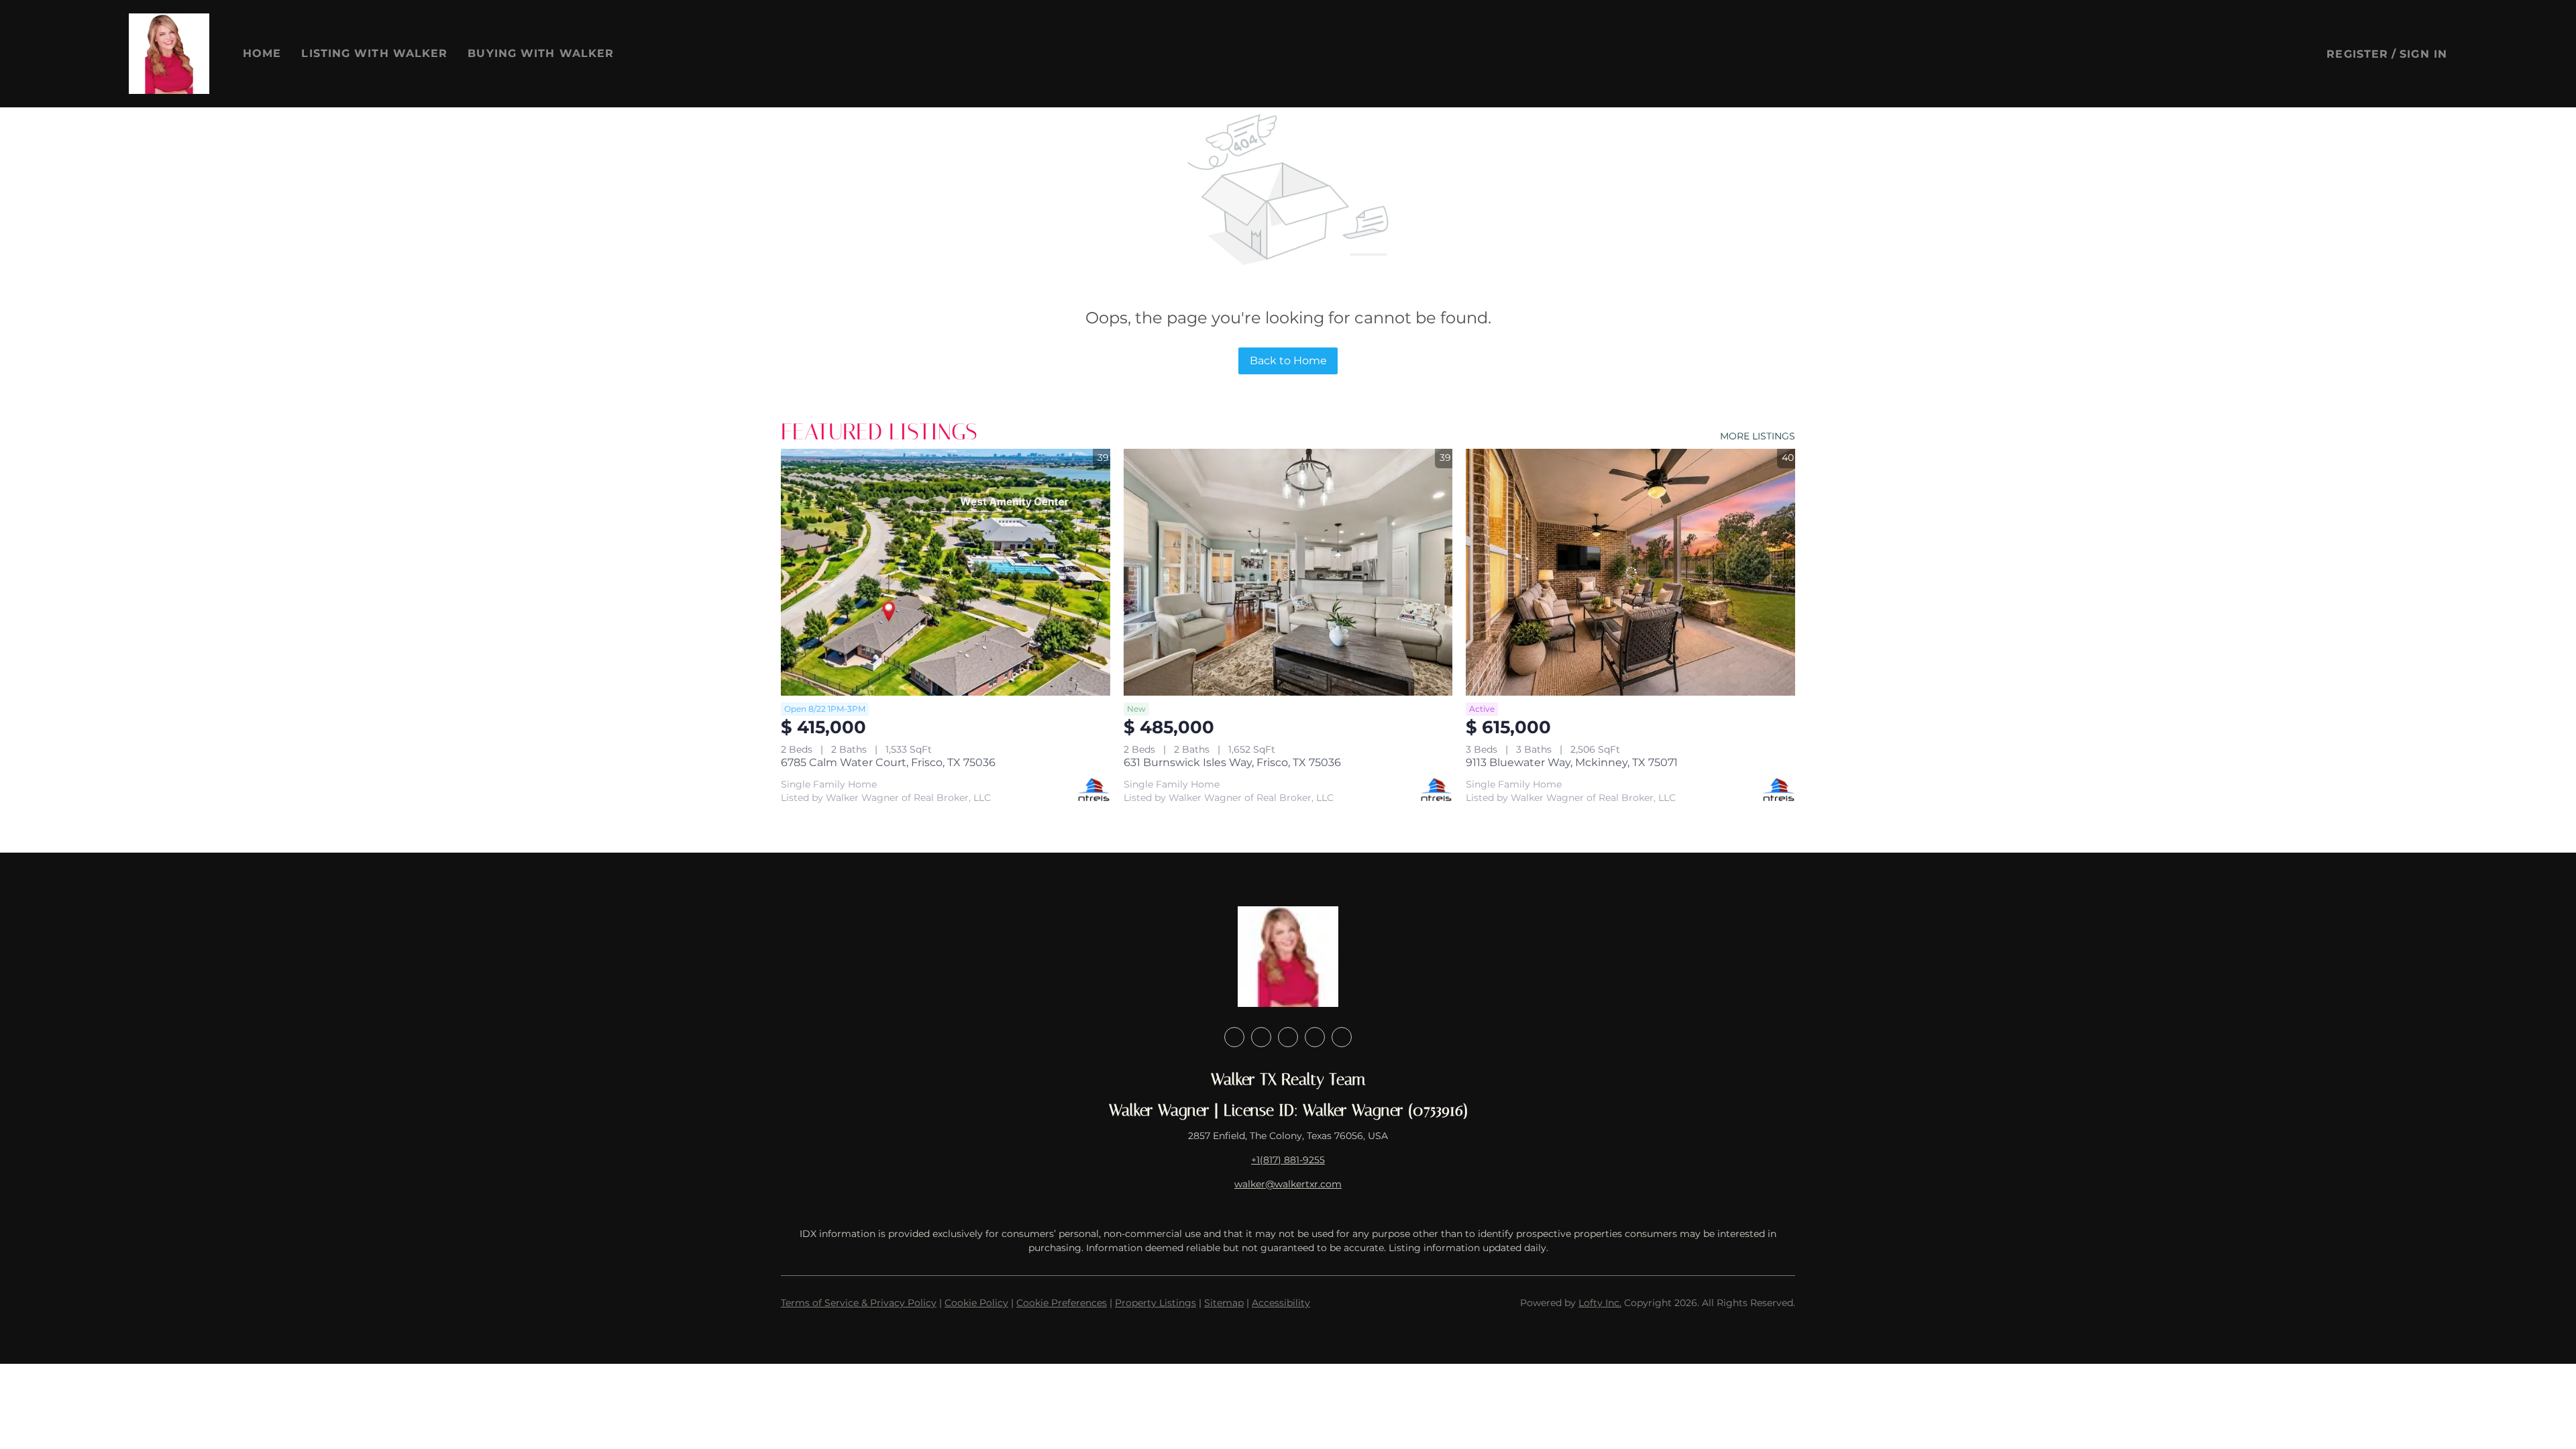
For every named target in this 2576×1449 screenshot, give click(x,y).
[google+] (1342, 1037)
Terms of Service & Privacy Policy (859, 1303)
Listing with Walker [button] (374, 53)
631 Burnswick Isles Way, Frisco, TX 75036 (1232, 762)
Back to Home (1288, 361)
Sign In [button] (2423, 54)
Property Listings (1156, 1303)
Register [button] (2357, 54)
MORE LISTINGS (1758, 436)
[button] (169, 54)
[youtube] (1315, 1037)
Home (262, 53)
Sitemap (1224, 1303)
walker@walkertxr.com (1288, 1184)
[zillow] (1288, 1037)
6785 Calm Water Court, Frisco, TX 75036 (888, 762)
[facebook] (1234, 1037)
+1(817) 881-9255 (1288, 1160)
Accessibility (1281, 1303)
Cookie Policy (976, 1303)
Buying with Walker (541, 53)
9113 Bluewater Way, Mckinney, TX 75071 (1572, 762)
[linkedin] (1261, 1037)
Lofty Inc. (1600, 1303)
